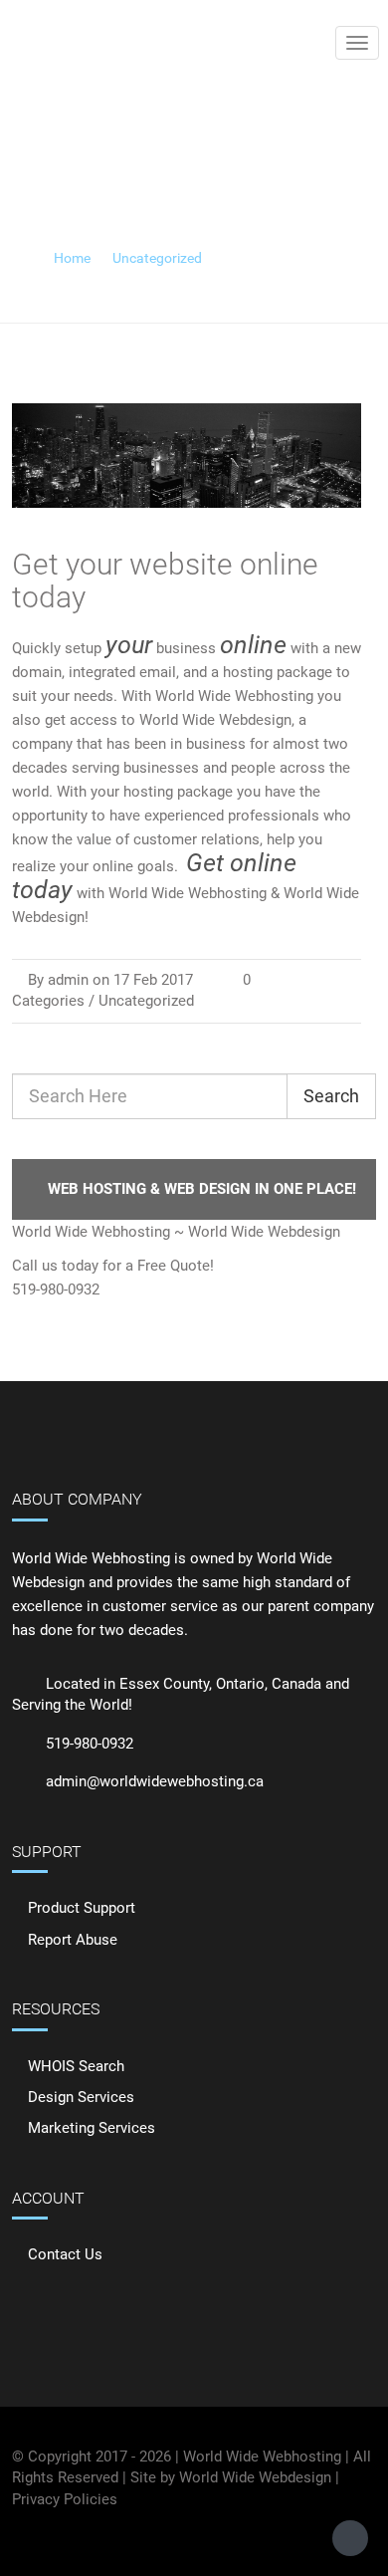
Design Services (81, 2097)
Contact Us (65, 2254)
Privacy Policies (65, 2499)
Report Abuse (73, 1940)
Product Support (82, 1908)
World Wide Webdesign (255, 2477)
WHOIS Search (76, 2066)
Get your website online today (165, 581)
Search (331, 1096)
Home (72, 258)
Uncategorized (157, 258)
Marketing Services (92, 2128)
